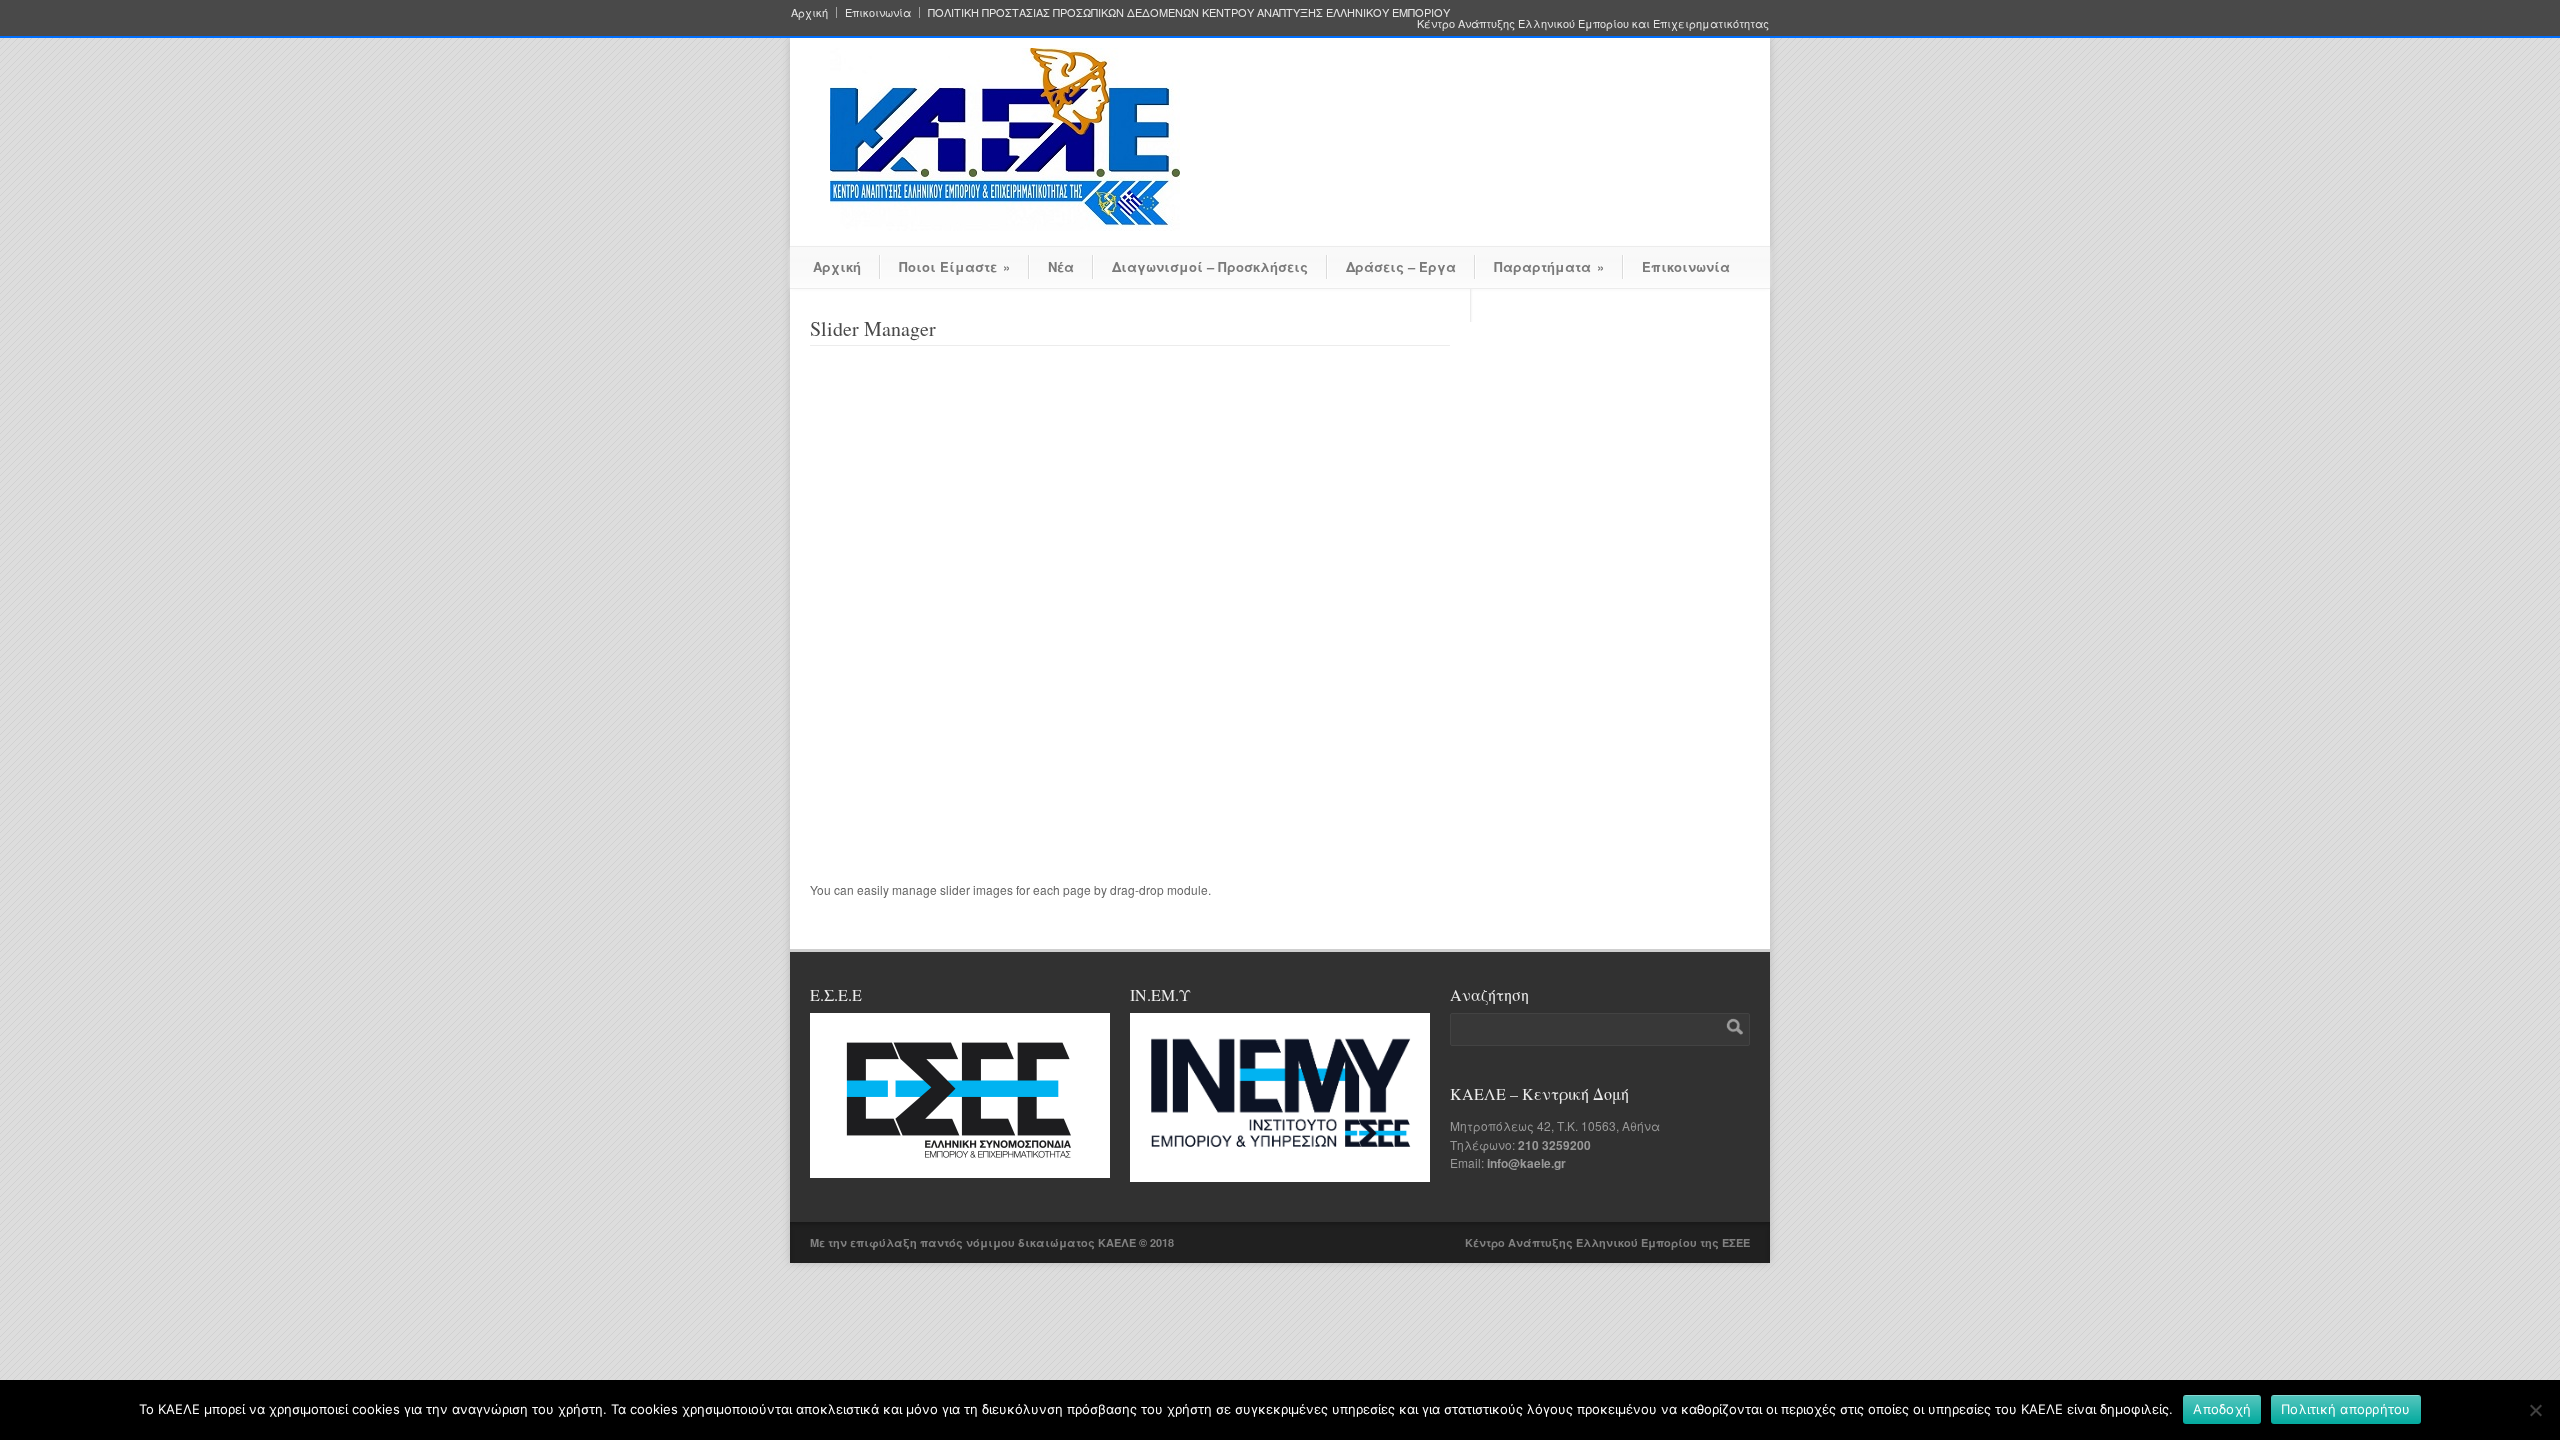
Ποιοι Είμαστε (954, 266)
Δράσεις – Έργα (1401, 266)
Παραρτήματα (1549, 266)
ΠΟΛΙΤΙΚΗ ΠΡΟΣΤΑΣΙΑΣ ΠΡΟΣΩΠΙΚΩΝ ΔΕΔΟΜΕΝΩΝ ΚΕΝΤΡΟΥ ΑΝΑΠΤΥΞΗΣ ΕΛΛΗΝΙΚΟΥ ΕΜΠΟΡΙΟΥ (1189, 12)
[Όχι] (2535, 1410)
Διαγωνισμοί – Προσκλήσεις (1210, 266)
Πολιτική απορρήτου (2346, 1409)
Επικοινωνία (878, 12)
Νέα (1061, 266)
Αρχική (809, 12)
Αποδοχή (2222, 1409)
